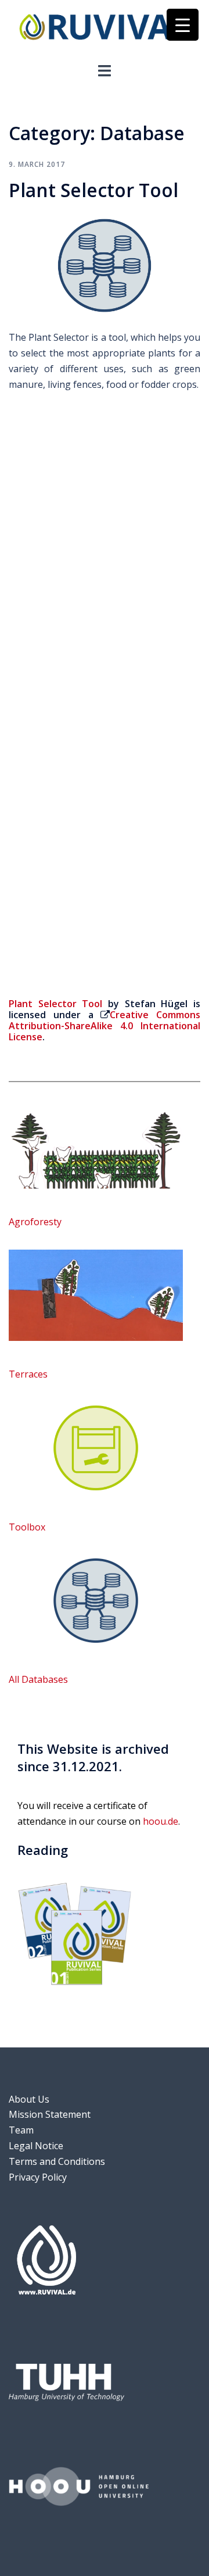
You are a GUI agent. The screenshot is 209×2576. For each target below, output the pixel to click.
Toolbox (27, 1527)
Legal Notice (36, 2146)
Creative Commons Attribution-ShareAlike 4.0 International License (105, 1026)
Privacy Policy (38, 2177)
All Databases (38, 1679)
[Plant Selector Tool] (105, 265)
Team (21, 2130)
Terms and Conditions (57, 2161)
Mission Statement (50, 2114)
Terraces (28, 1374)
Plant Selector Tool (93, 190)
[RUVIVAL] (105, 30)
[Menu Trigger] (183, 25)
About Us (29, 2099)
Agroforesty (35, 1222)
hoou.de (161, 1821)
